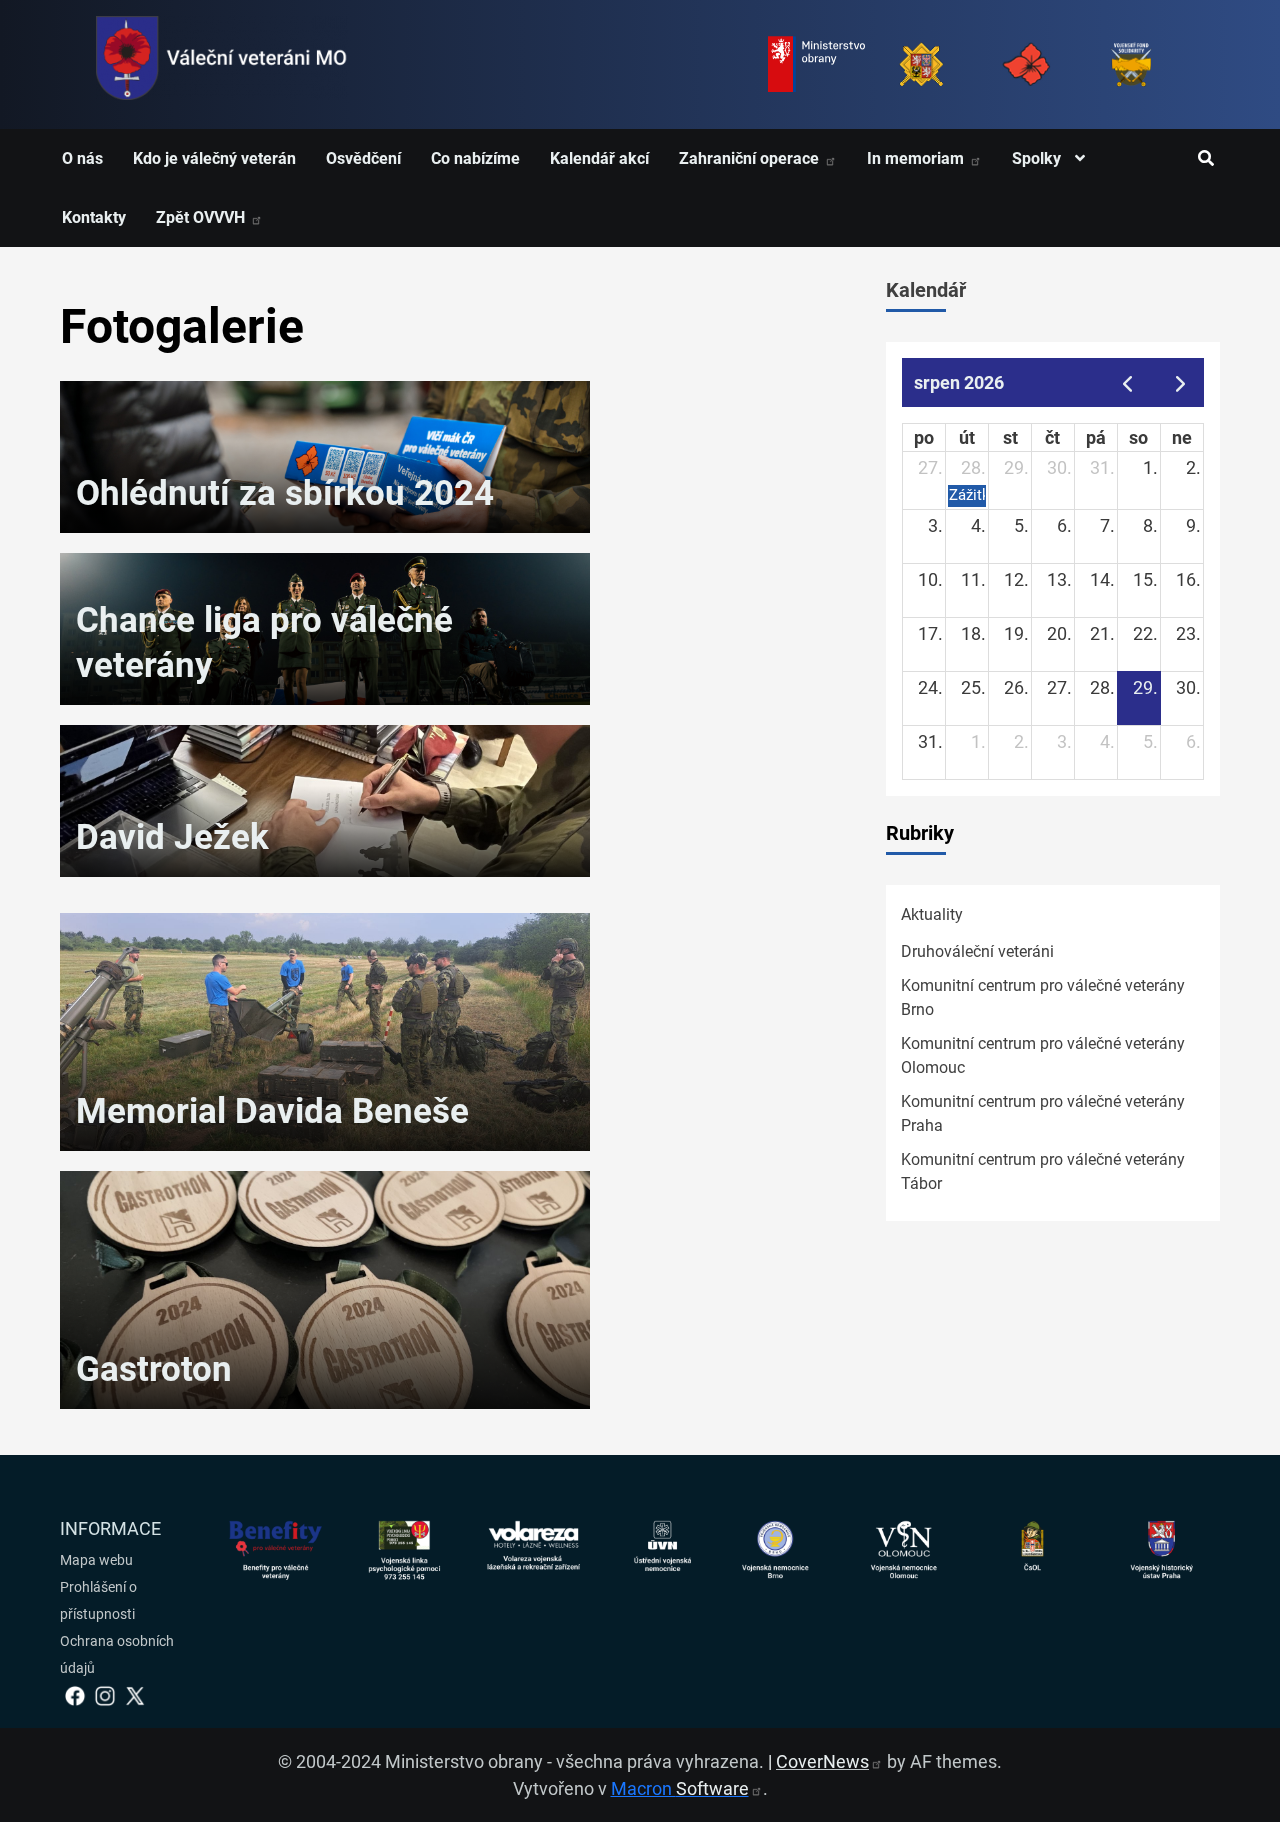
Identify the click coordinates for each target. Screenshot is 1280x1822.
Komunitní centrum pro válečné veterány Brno (1043, 997)
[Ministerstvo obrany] (816, 64)
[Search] (1205, 159)
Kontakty (94, 217)
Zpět (202, 217)
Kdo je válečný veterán (214, 158)
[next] (1181, 382)
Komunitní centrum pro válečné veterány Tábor (1043, 1171)
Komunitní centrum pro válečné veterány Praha (1043, 1113)
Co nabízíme (475, 158)
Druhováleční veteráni (977, 951)
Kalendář (926, 290)
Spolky (1038, 158)
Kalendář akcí (599, 158)
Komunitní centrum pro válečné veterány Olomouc (1043, 1055)
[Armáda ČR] (921, 64)
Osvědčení (363, 158)
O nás (82, 158)
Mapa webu (96, 1560)
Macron (680, 1788)
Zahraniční (751, 158)
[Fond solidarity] (1131, 64)
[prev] (1127, 382)
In (917, 158)
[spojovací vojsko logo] (222, 64)
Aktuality (932, 914)
